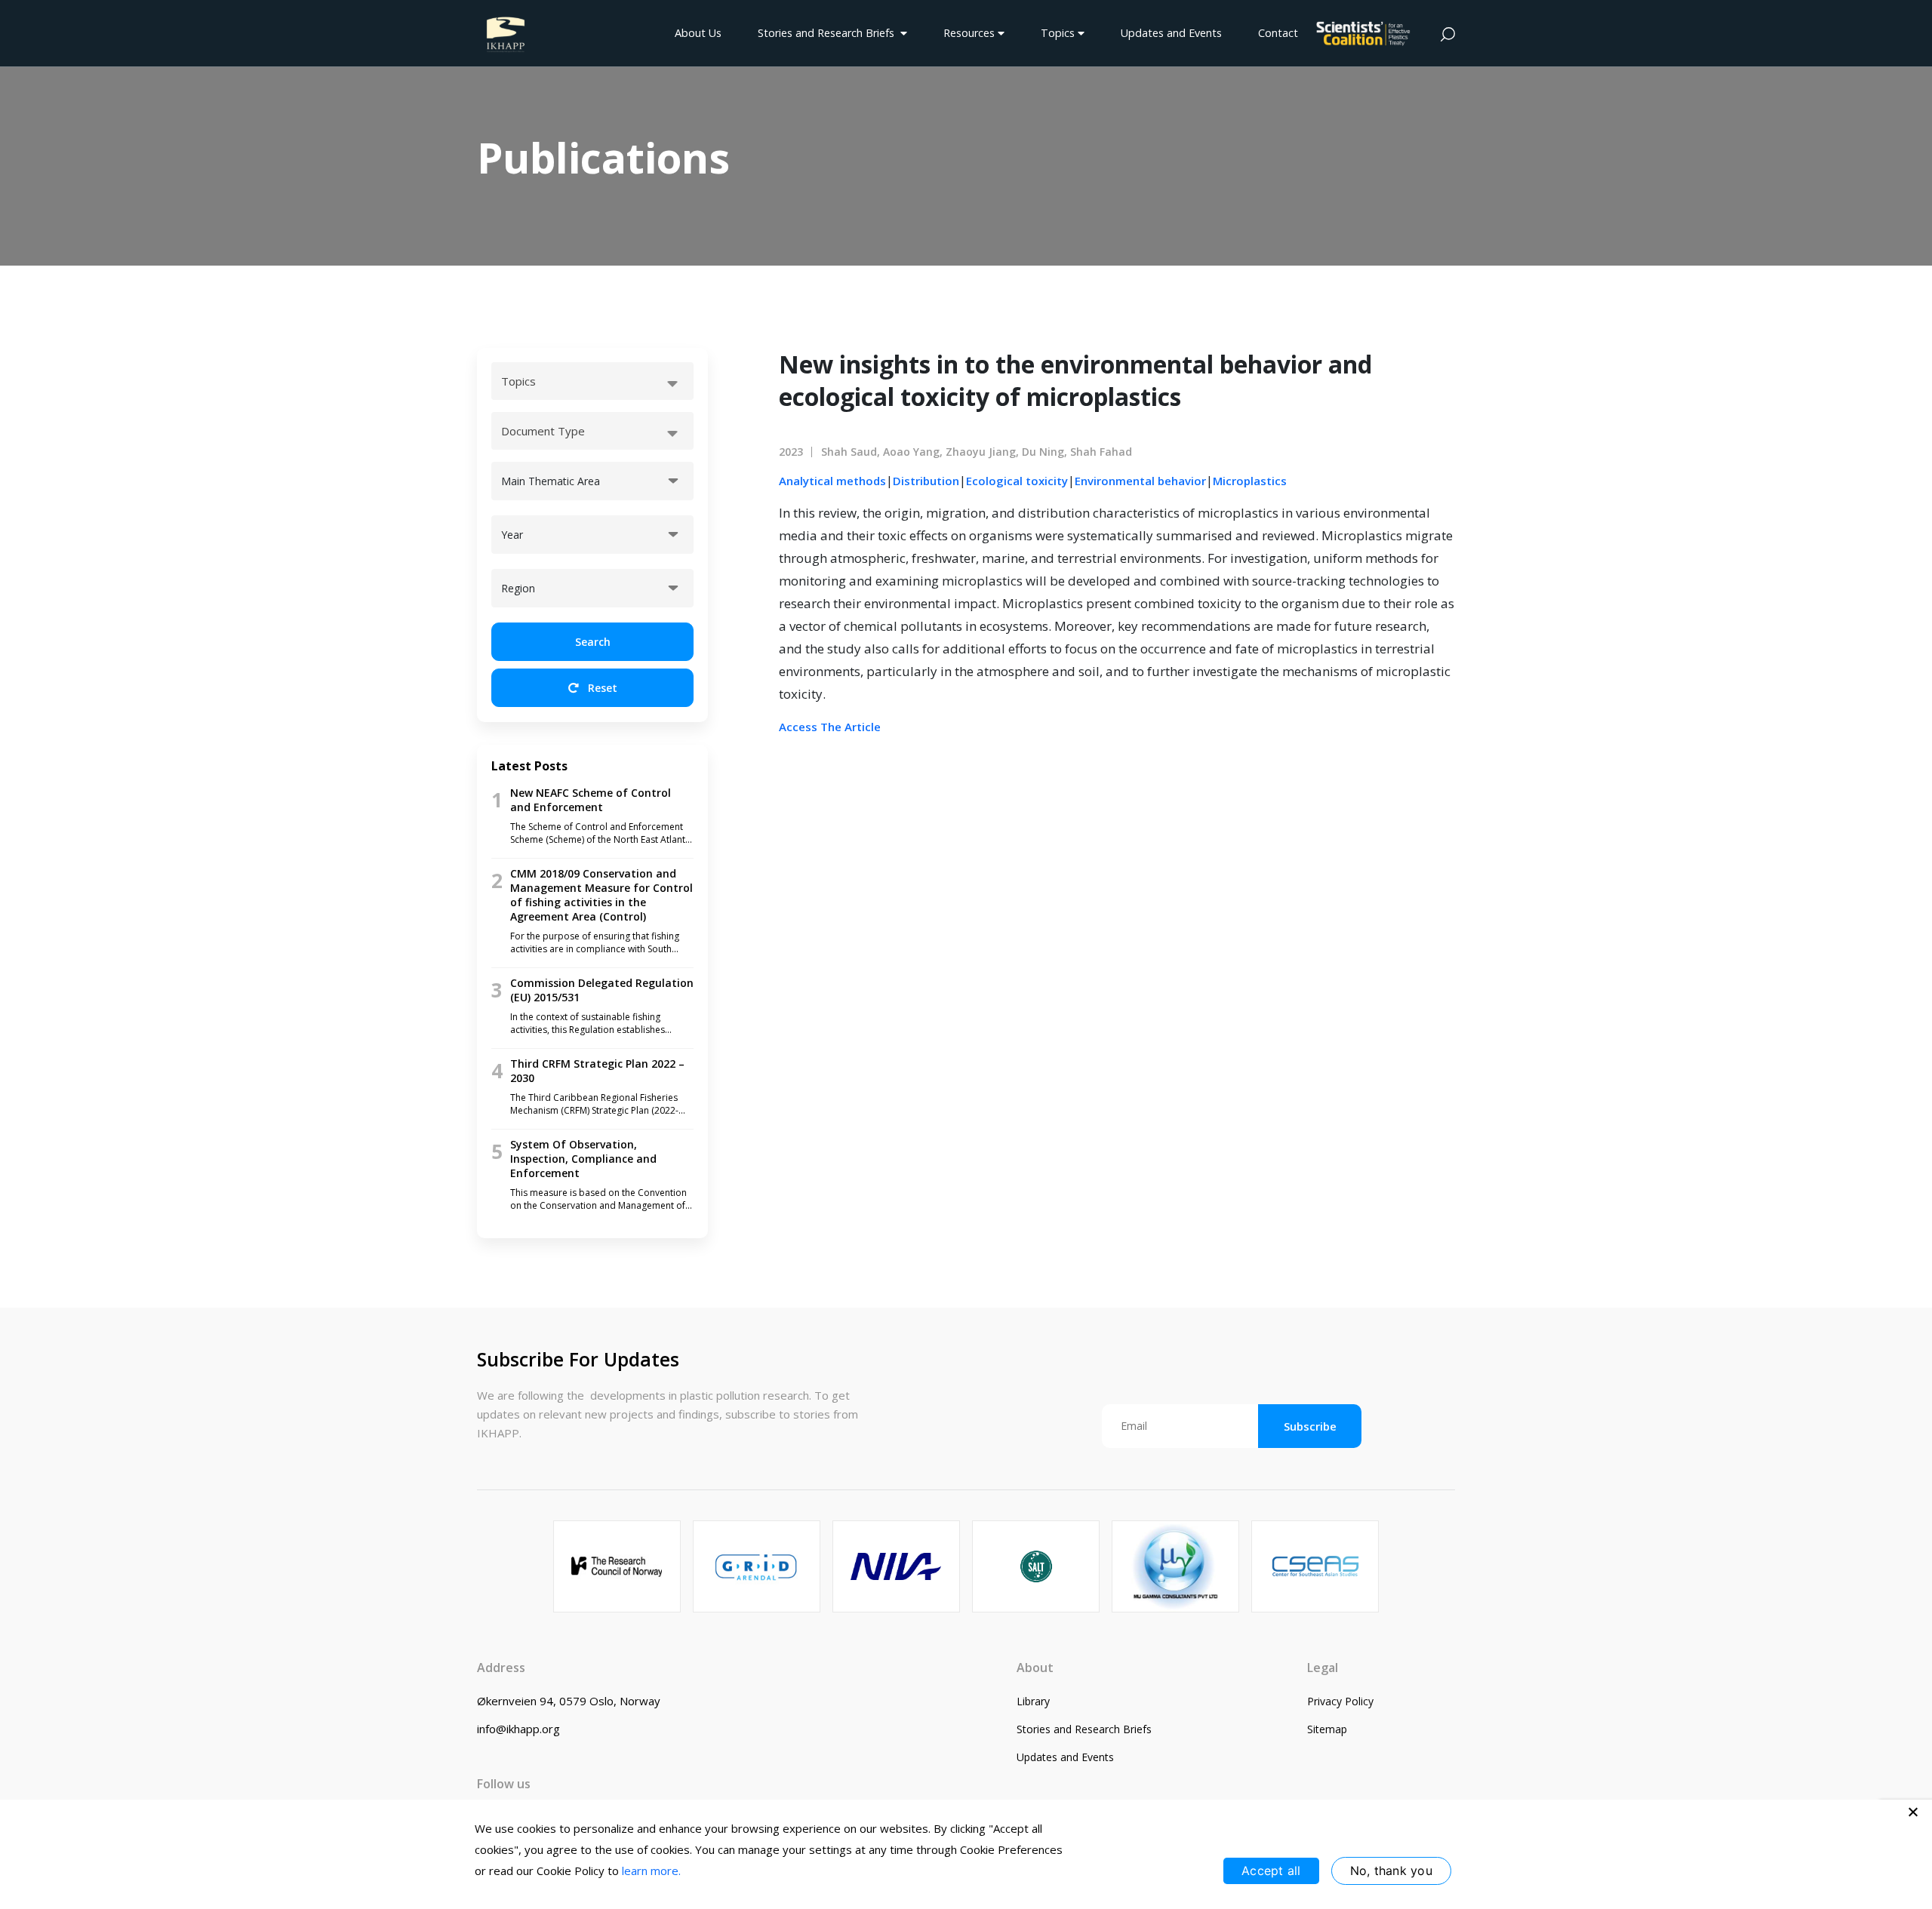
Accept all (1271, 1871)
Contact (1278, 33)
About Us (698, 33)
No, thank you (1391, 1871)
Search (593, 642)
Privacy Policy (1340, 1701)
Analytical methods (832, 481)
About (1035, 1668)
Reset (601, 688)
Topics (1059, 33)
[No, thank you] (1913, 1812)
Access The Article (830, 727)
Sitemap (1327, 1729)
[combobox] (592, 381)
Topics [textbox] (518, 381)
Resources (971, 33)
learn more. (651, 1871)
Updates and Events (1171, 33)
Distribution (926, 481)
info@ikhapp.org (518, 1729)
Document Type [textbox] (543, 431)
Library (1033, 1701)
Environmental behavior (1140, 481)
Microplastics (1250, 481)
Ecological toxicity (1017, 481)
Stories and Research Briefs (829, 33)
